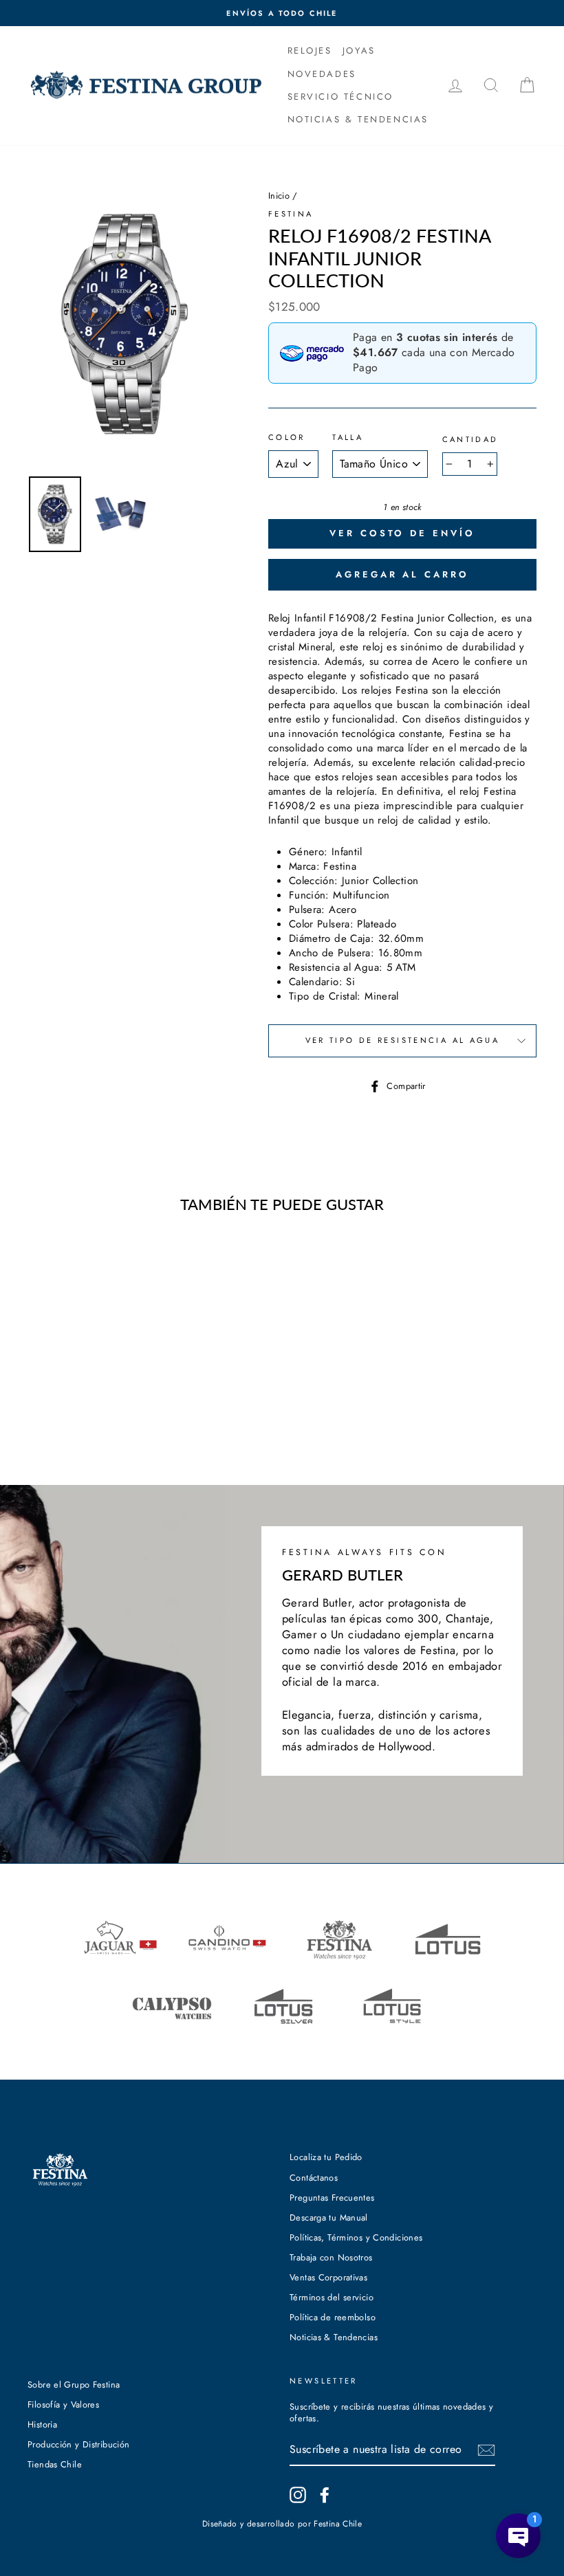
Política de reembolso (333, 2317)
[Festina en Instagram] (298, 2495)
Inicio (279, 196)
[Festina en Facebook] (325, 2495)
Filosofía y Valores (63, 2404)
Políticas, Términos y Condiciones (356, 2237)
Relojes (310, 51)
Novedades (322, 74)
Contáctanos (314, 2178)
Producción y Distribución (78, 2444)
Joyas (359, 51)
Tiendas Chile (55, 2464)
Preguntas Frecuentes (332, 2198)
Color (287, 438)
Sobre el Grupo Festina (74, 2385)
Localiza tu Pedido (326, 2157)
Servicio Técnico (341, 97)
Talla (348, 438)
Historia (42, 2424)
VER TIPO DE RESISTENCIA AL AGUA (403, 1040)
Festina (291, 214)
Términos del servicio (332, 2297)
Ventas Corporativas (328, 2277)
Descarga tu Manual (329, 2217)
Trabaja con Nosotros (331, 2257)
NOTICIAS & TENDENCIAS (358, 119)
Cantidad (470, 440)
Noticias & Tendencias (334, 2337)
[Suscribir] (486, 2450)
